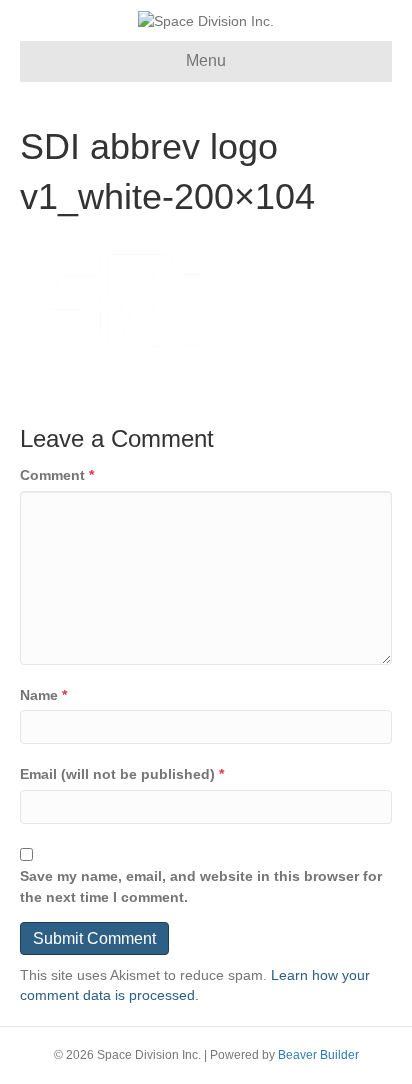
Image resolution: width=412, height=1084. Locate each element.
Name (43, 695)
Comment (57, 475)
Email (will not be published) (122, 774)
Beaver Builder (318, 1055)
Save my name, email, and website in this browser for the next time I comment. (201, 886)
